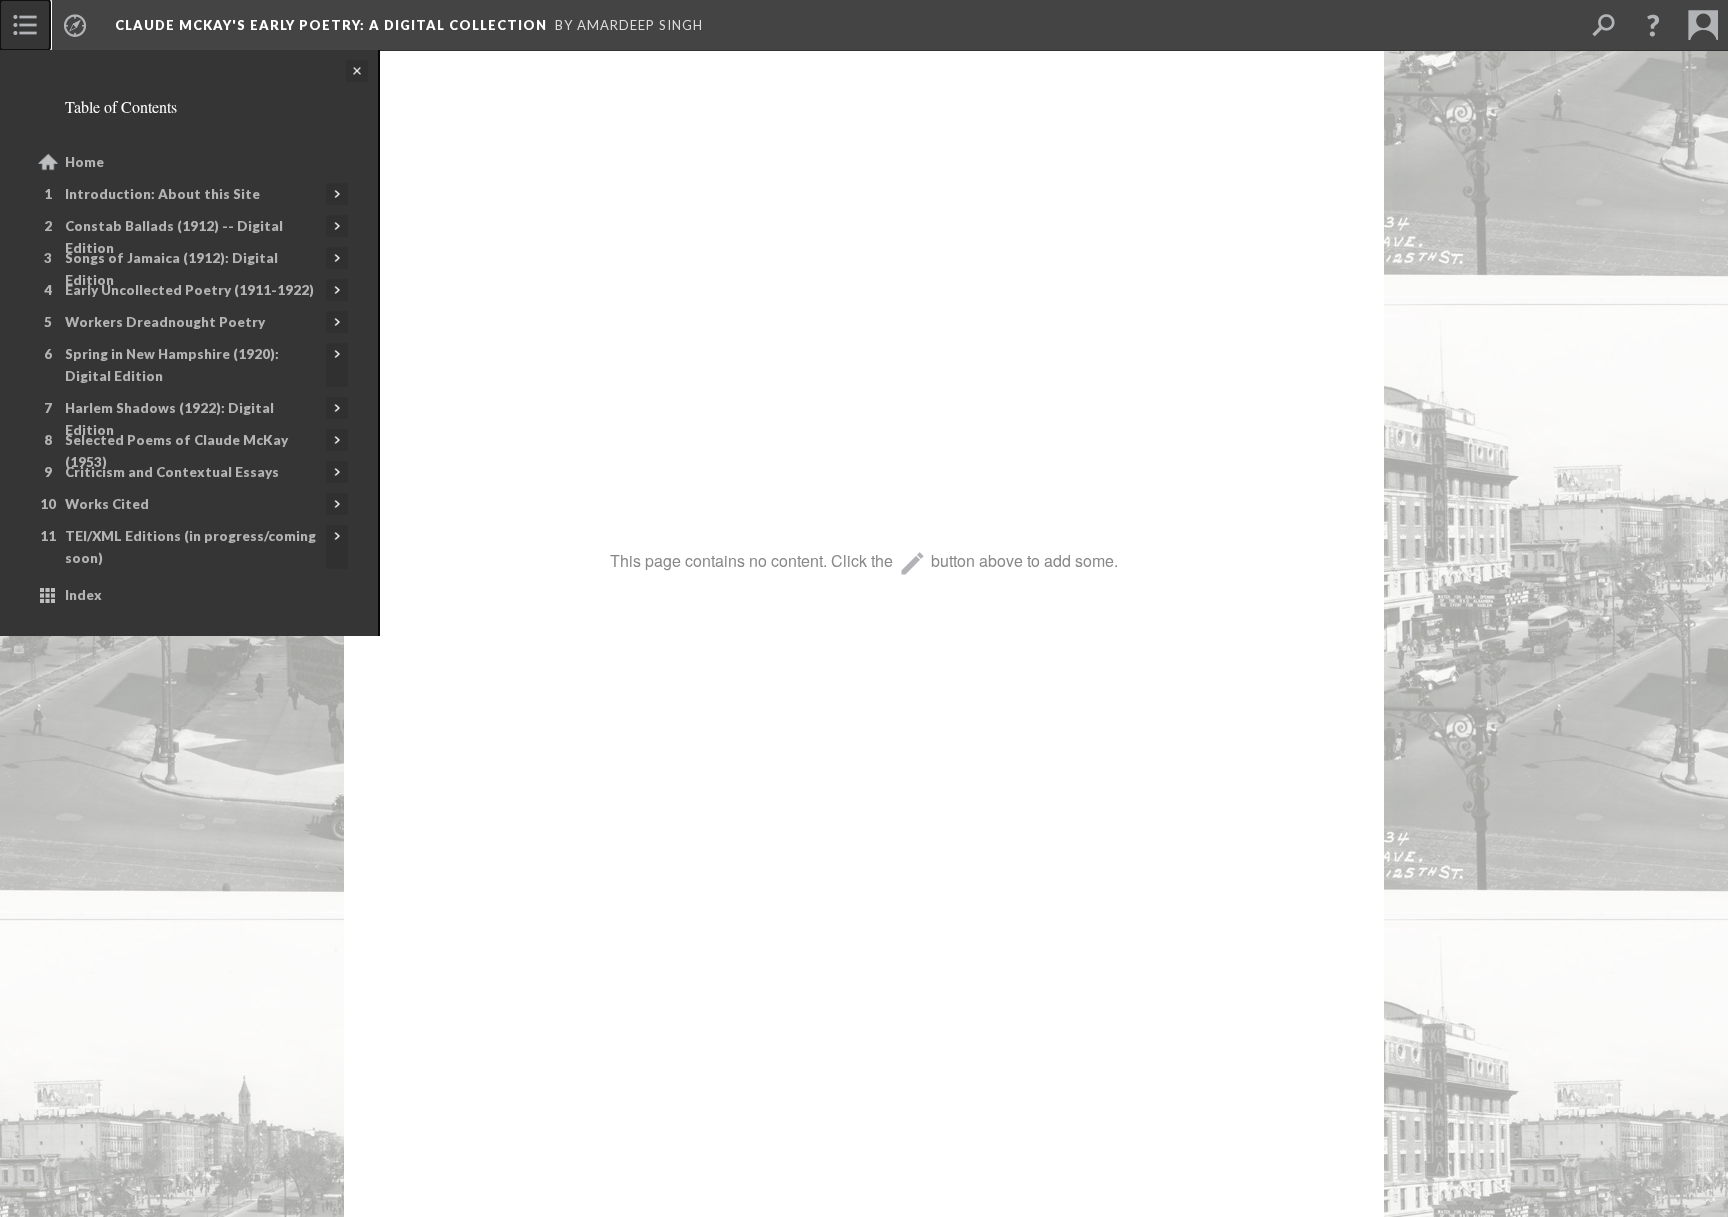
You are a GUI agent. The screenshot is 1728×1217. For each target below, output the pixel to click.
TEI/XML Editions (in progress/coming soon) (190, 547)
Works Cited (107, 504)
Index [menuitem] (83, 595)
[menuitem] (25, 25)
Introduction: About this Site (162, 194)
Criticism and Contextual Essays (172, 472)
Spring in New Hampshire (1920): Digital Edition (172, 365)
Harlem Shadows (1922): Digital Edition (169, 419)
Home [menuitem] (84, 162)
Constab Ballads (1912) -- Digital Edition (174, 237)
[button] (1653, 25)
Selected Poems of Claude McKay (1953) (176, 451)
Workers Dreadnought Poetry (165, 322)
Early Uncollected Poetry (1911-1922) (189, 290)
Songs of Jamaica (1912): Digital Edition (171, 269)
